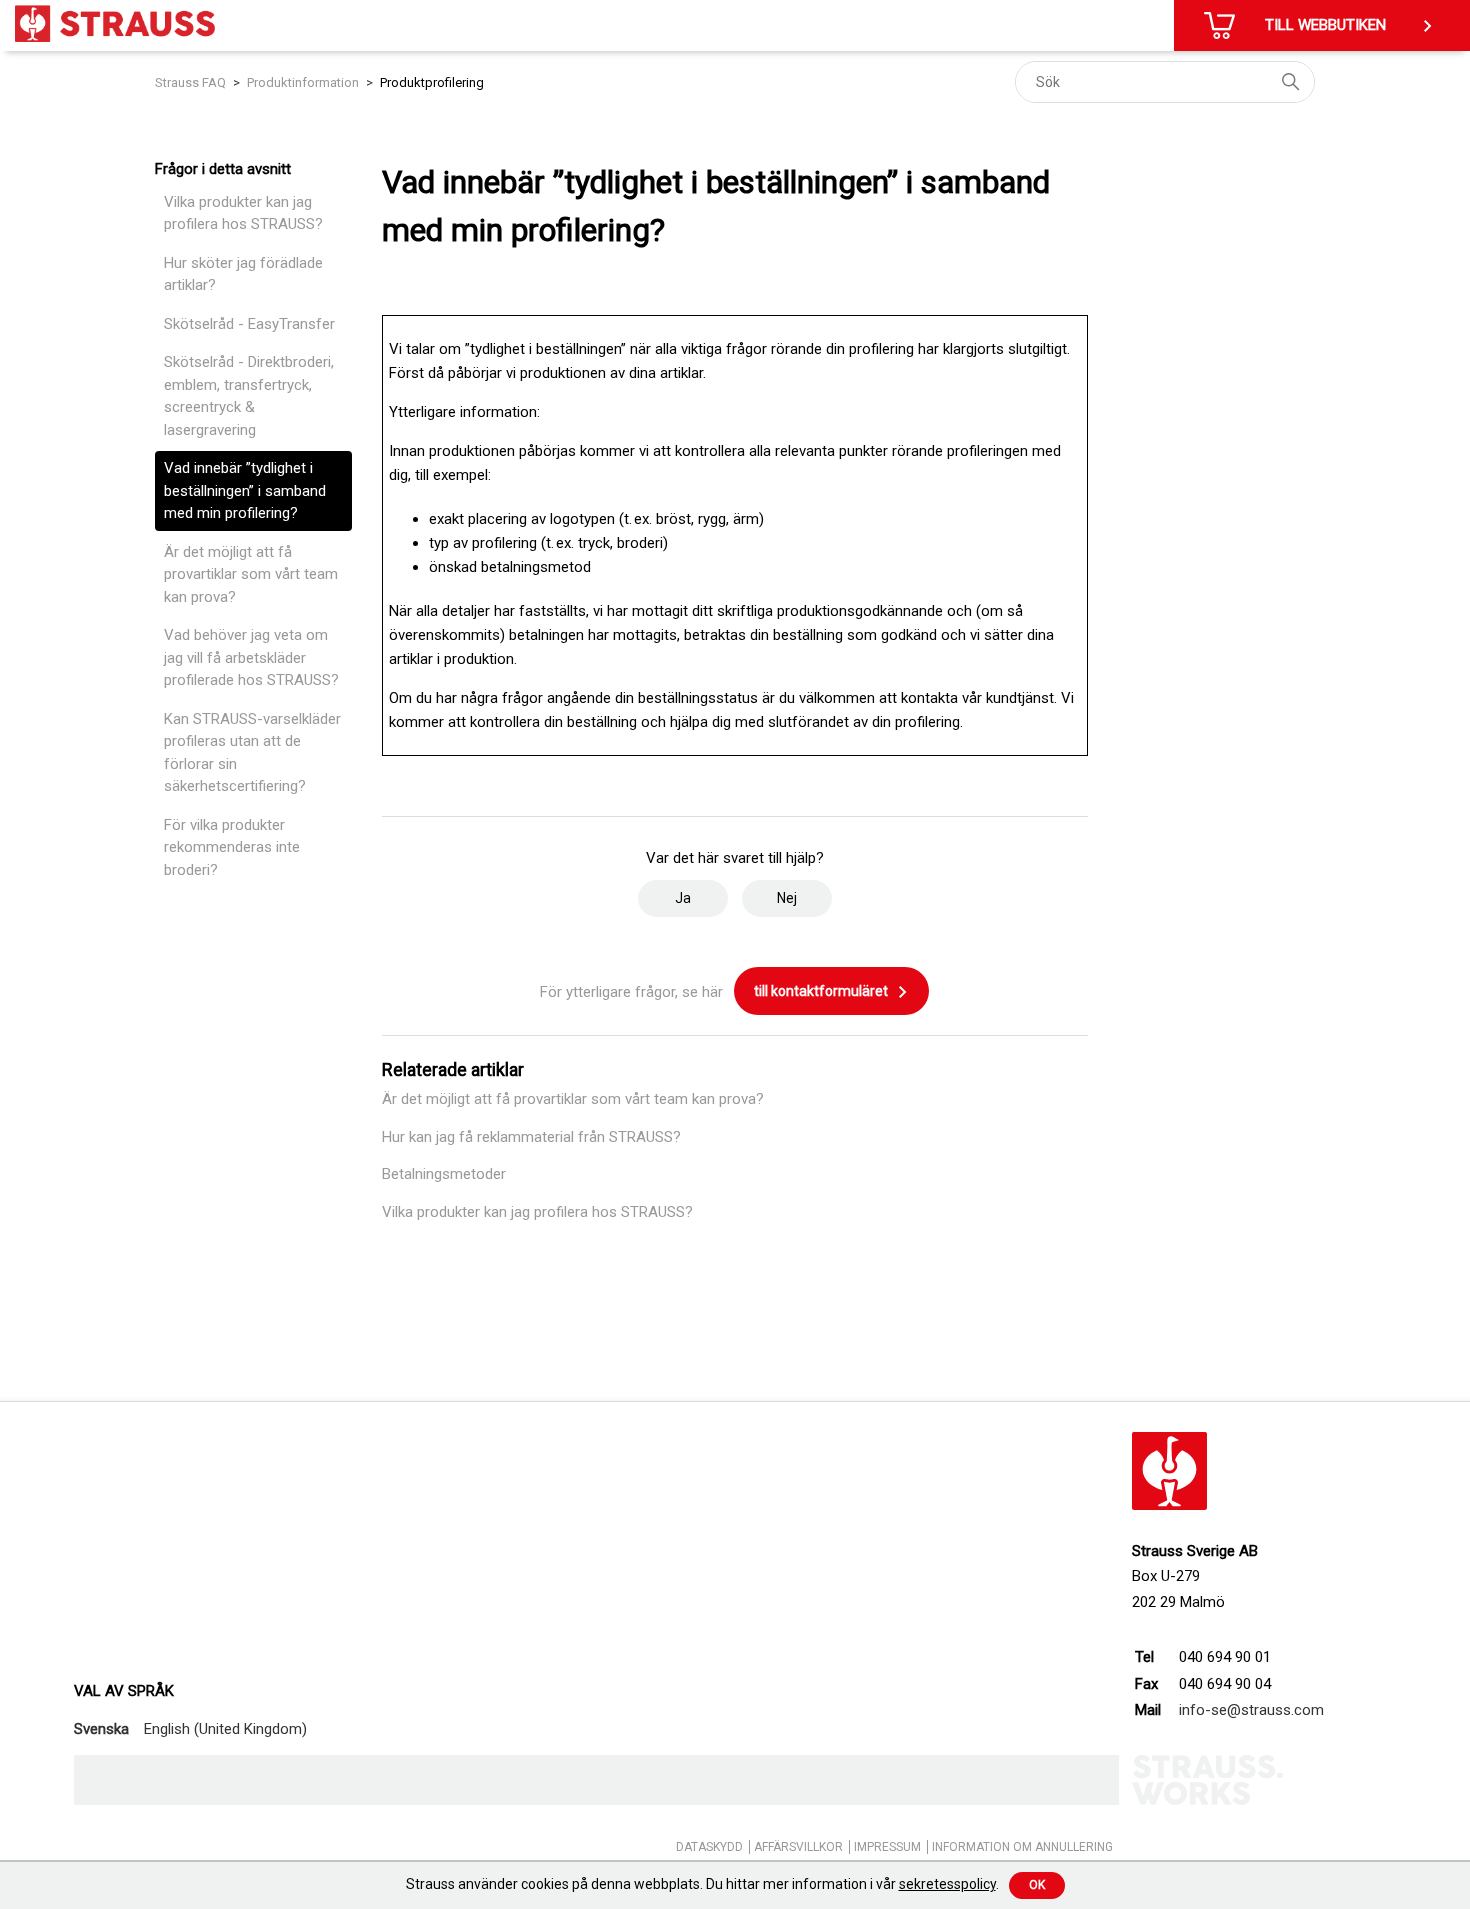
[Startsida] (115, 23)
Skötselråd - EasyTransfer (249, 324)
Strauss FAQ (192, 82)
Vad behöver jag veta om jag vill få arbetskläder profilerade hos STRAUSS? (251, 657)
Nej (787, 898)
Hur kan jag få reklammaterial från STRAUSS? (531, 1137)
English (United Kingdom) (225, 1729)
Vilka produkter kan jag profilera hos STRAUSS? (243, 213)
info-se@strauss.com (1251, 1710)
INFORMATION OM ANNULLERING (1022, 1847)
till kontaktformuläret (822, 991)
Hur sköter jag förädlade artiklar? (243, 274)
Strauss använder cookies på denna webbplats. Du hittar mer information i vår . (702, 1884)
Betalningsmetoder (444, 1174)
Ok (1037, 1885)
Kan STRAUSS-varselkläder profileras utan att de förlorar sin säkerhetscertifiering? (252, 753)
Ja (683, 898)
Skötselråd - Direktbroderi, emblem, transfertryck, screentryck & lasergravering (249, 396)
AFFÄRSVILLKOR (798, 1847)
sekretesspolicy (947, 1884)
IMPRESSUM (887, 1847)
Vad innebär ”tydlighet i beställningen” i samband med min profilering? (245, 490)
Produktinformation (303, 82)
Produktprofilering (432, 82)
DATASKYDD (709, 1847)
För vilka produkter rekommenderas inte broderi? (232, 847)
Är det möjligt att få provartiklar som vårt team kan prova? (251, 574)
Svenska (101, 1729)
